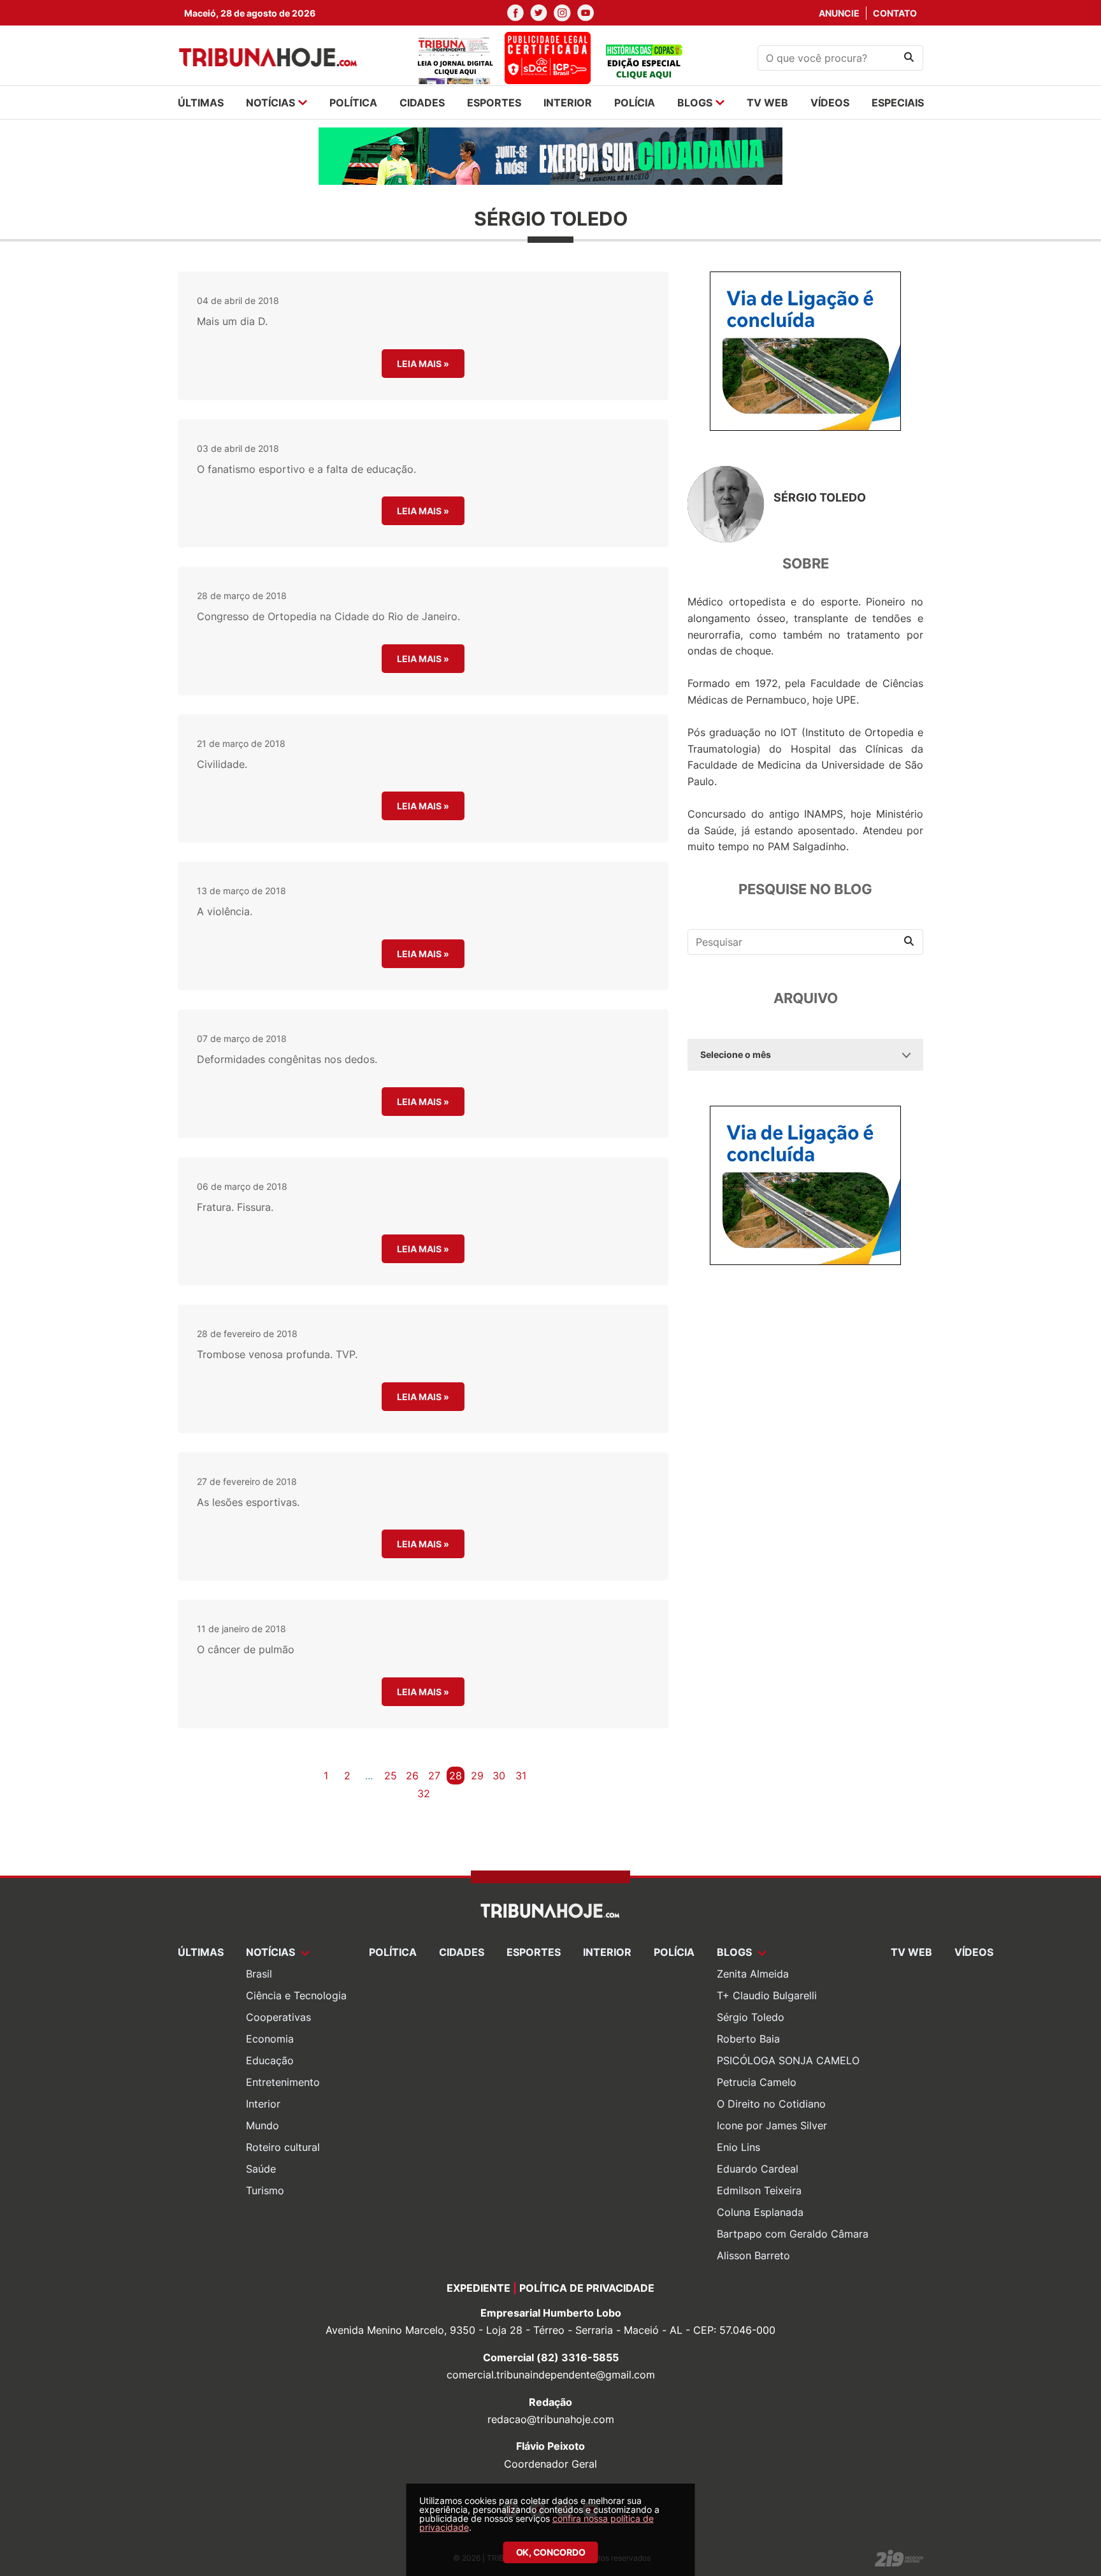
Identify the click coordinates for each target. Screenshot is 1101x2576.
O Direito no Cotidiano (771, 2104)
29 (477, 1776)
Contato (895, 13)
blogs (695, 103)
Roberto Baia (748, 2039)
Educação (270, 2060)
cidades (422, 103)
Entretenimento (283, 2082)
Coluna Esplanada (760, 2212)
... (369, 1776)
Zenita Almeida (753, 1974)
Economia (270, 2039)
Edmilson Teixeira (759, 2190)
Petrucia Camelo (757, 2082)
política (353, 103)
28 (456, 1776)
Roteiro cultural (283, 2147)
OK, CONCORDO (551, 2552)
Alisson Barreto (753, 2255)
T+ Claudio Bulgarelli (767, 1995)
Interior (263, 2104)
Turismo (265, 2190)
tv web (767, 103)
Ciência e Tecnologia (296, 1995)
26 (412, 1776)
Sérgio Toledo (751, 2017)
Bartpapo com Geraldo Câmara (793, 2234)
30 (499, 1776)
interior (568, 103)
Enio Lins (738, 2147)
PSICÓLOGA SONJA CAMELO (788, 2060)
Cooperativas (278, 2017)
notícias (270, 103)
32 (424, 1793)
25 (391, 1776)
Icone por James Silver (772, 2125)
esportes (494, 103)
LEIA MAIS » (423, 364)
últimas (201, 103)
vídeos (830, 103)
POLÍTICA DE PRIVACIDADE (587, 2288)
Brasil (259, 1974)
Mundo (263, 2125)
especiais (898, 103)
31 (521, 1776)
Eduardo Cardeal (758, 2169)
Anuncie (839, 13)
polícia (635, 103)
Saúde (261, 2169)
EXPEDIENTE (479, 2288)
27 (434, 1776)
